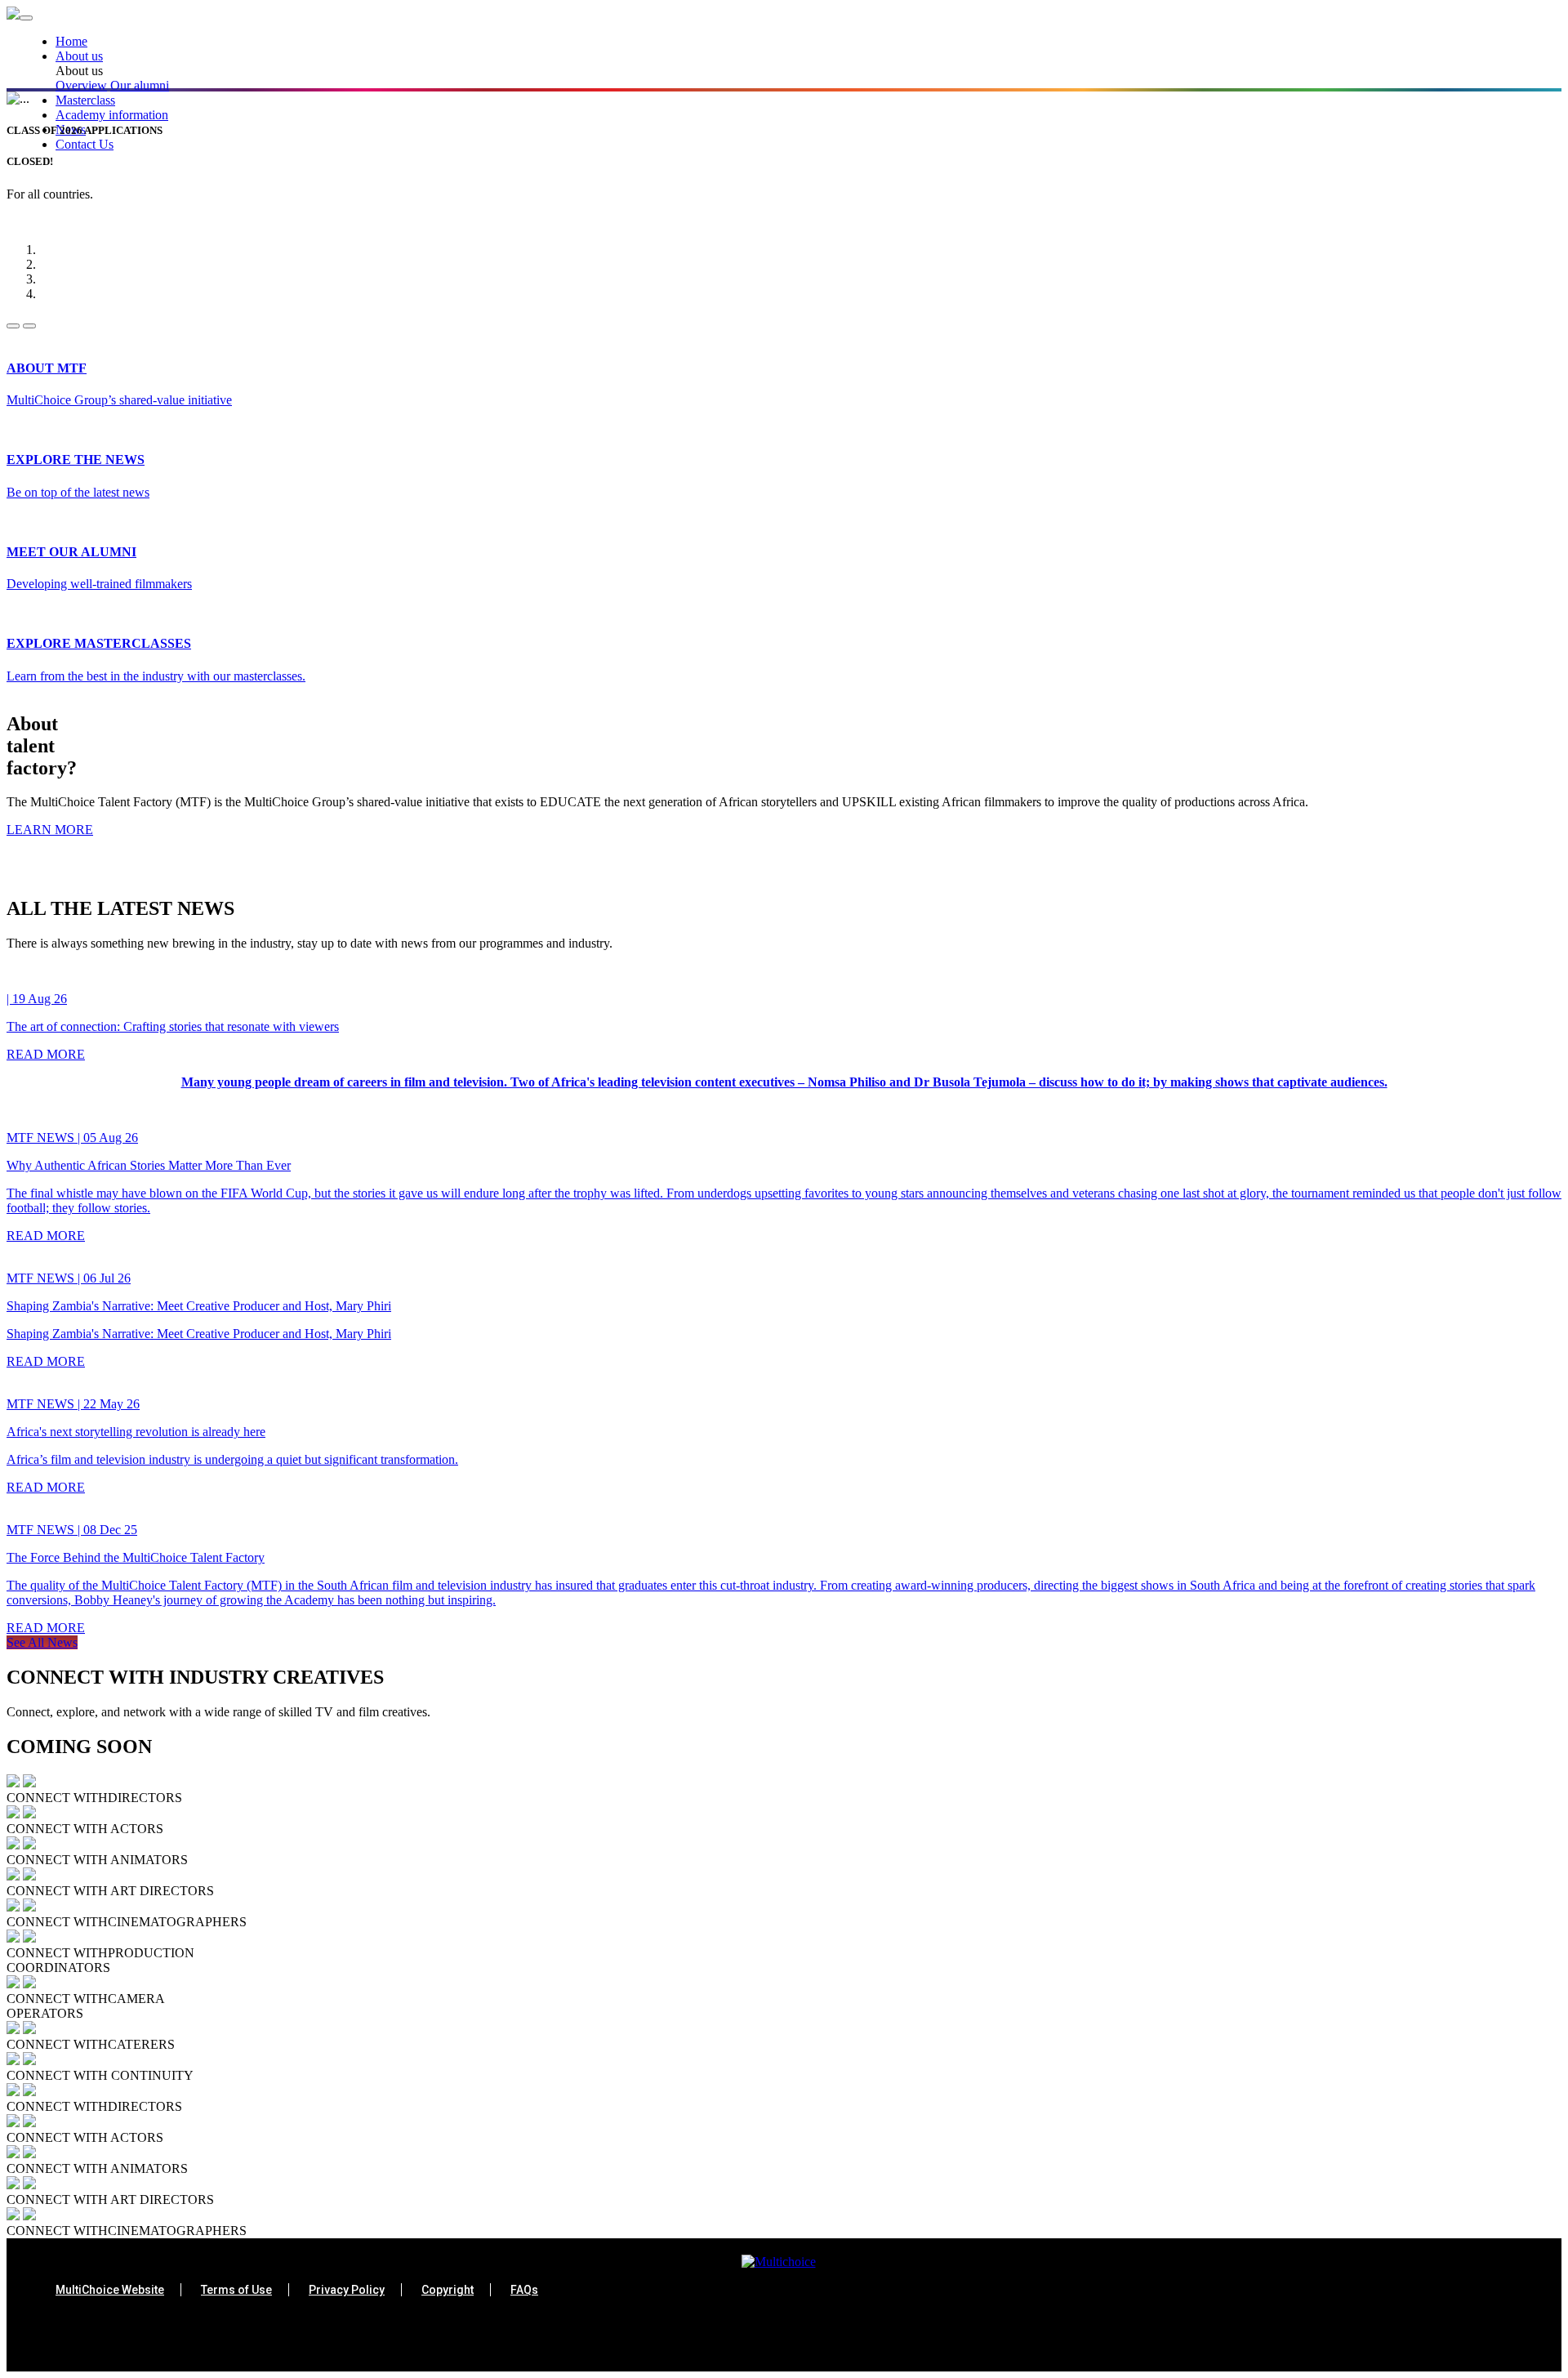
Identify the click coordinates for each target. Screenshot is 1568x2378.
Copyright (448, 2290)
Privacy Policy (347, 2290)
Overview (81, 85)
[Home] (13, 15)
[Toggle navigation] (26, 18)
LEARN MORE (50, 830)
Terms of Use (236, 2290)
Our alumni (140, 85)
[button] (808, 56)
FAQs (524, 2290)
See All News (42, 1642)
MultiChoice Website (110, 2290)
